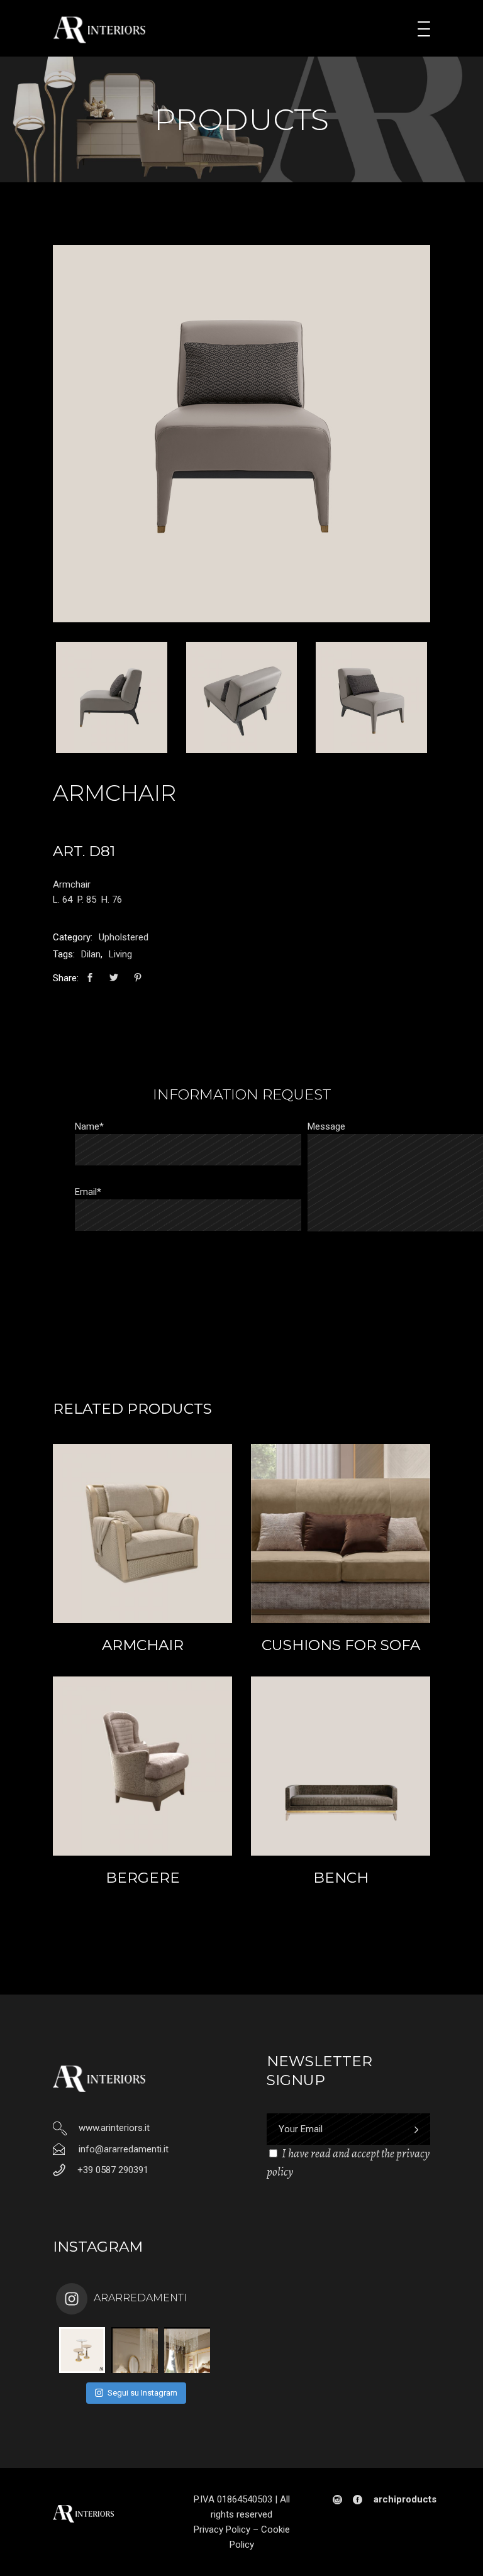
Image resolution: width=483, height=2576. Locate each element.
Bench (341, 1878)
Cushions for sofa (341, 1645)
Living (120, 954)
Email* (88, 1192)
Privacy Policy (222, 2529)
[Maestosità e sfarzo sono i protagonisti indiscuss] (134, 2350)
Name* (89, 1126)
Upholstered (124, 937)
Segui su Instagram (142, 2393)
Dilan (91, 954)
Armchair (143, 1645)
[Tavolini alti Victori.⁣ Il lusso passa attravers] (82, 2350)
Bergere (143, 1878)
